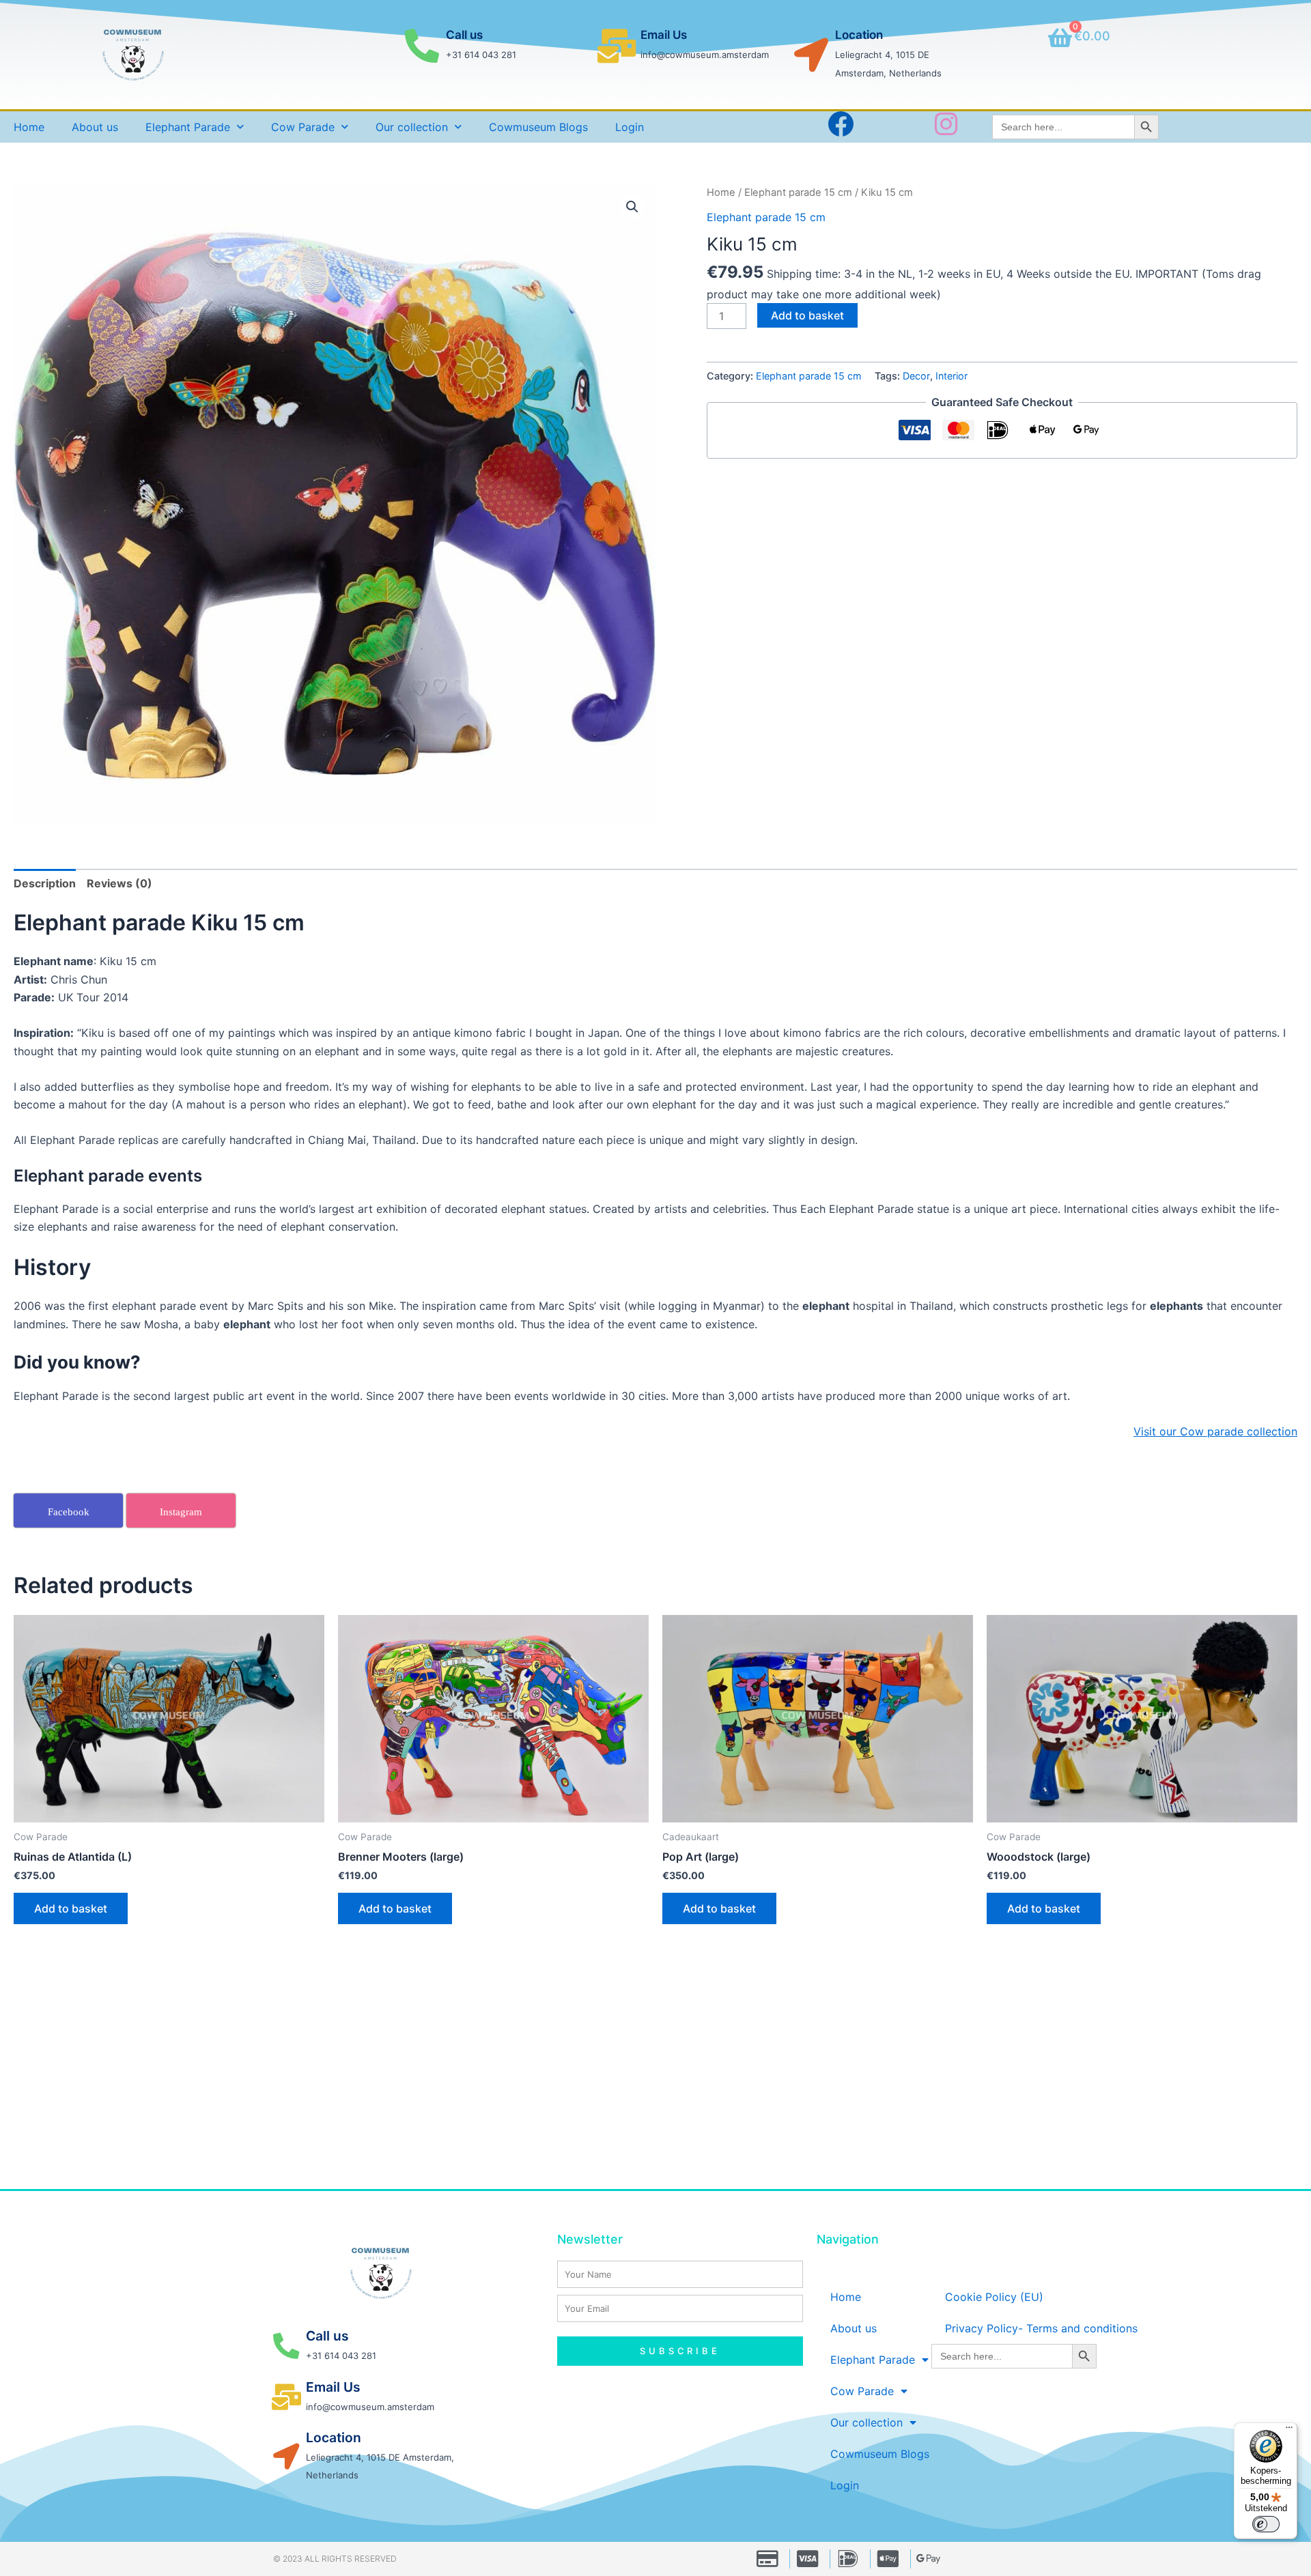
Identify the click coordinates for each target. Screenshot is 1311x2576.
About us (95, 127)
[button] (632, 207)
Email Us (664, 35)
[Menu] (1289, 2431)
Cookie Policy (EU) (994, 2297)
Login (630, 127)
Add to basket (807, 315)
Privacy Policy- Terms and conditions (1041, 2328)
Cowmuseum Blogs (538, 127)
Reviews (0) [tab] (119, 883)
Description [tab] (45, 883)
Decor (916, 376)
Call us (464, 35)
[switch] (1266, 2524)
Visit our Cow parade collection (1215, 1431)
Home (29, 127)
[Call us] (422, 46)
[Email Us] (617, 46)
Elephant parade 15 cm (798, 192)
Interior (951, 376)
